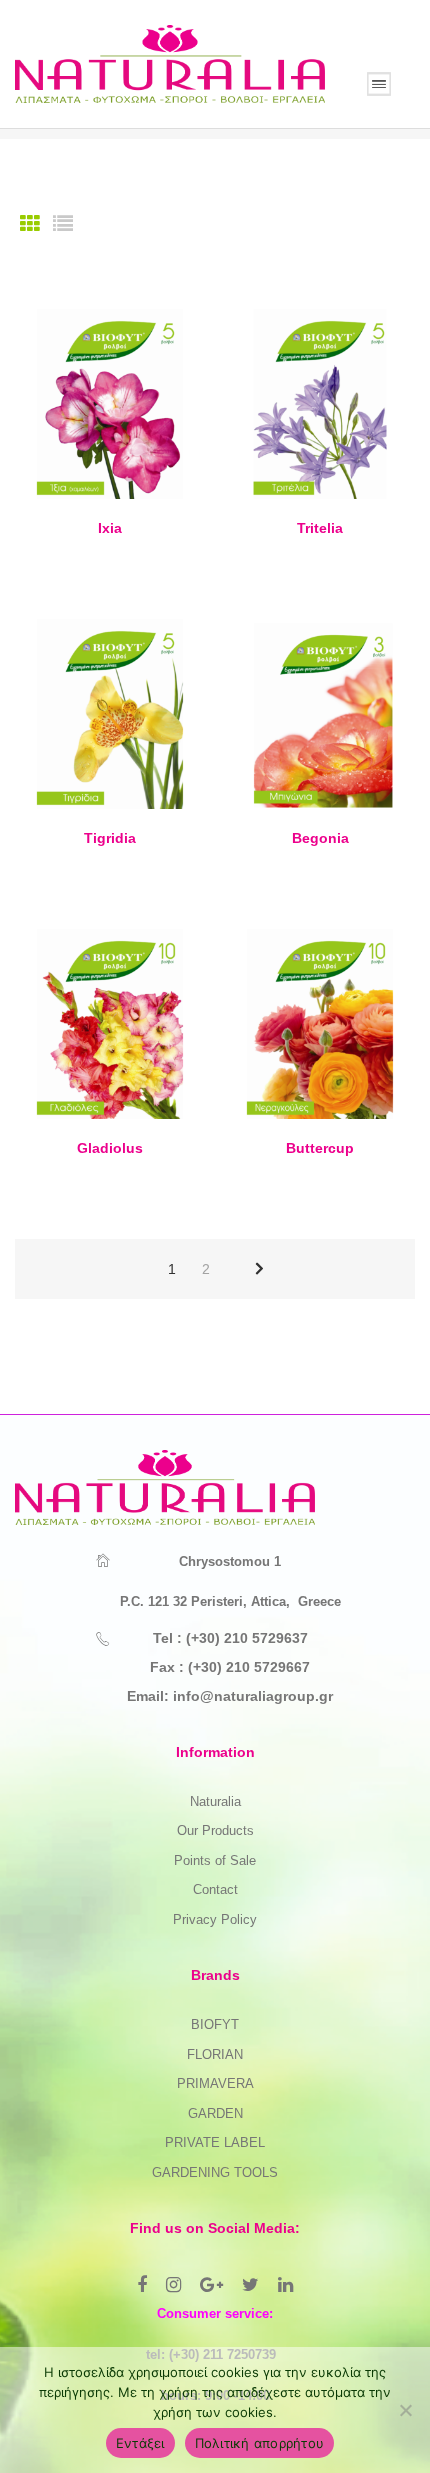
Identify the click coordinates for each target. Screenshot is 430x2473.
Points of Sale (215, 1860)
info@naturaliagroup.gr (253, 1696)
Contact (215, 1889)
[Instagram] (173, 2285)
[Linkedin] (285, 2285)
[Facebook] (142, 2285)
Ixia (110, 528)
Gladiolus (110, 1148)
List (63, 224)
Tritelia (320, 528)
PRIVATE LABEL (215, 2142)
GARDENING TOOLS (215, 2172)
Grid (30, 224)
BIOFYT (215, 2024)
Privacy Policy (215, 1919)
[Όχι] (405, 2410)
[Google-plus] (211, 2285)
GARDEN (215, 2113)
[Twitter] (250, 2285)
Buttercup (320, 1148)
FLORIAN (215, 2054)
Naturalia (215, 1801)
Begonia (320, 838)
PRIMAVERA (215, 2083)
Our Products (215, 1830)
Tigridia (110, 838)
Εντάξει (140, 2443)
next (259, 1269)
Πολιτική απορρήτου (260, 2443)
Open (379, 84)
